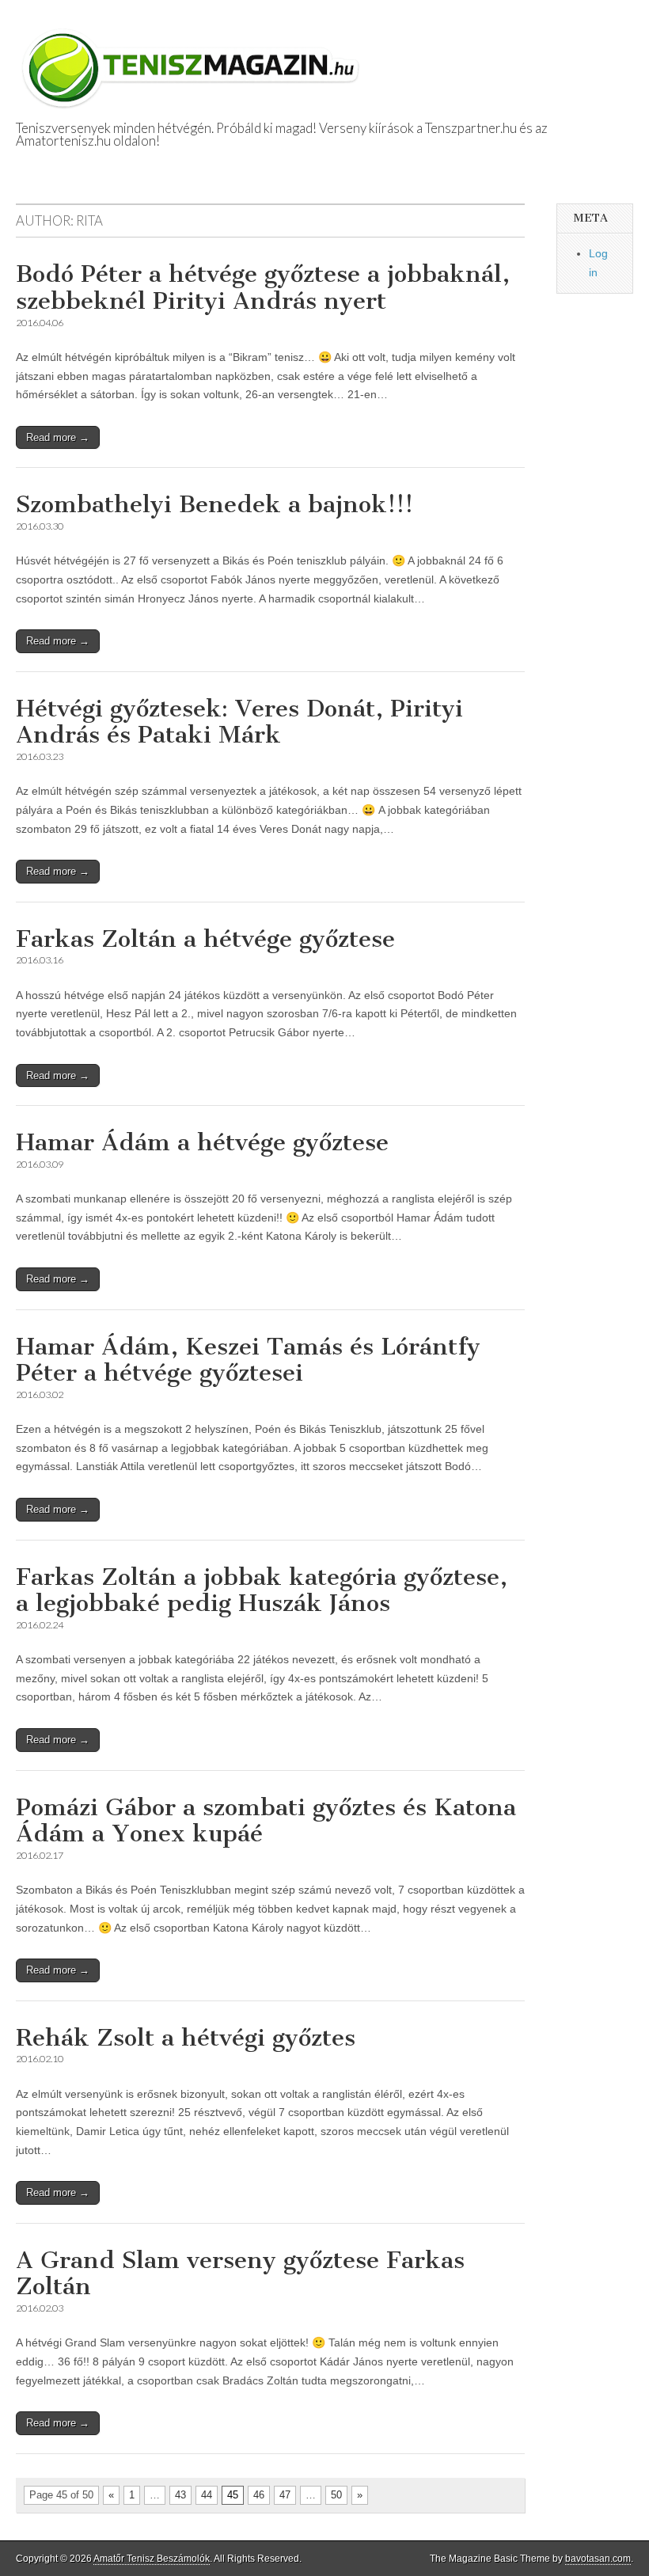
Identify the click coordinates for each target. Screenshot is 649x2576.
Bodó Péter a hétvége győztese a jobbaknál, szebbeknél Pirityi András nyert (263, 287)
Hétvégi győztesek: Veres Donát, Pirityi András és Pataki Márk (239, 722)
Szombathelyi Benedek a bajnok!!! (214, 504)
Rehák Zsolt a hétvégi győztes (186, 2038)
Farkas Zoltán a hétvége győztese (205, 939)
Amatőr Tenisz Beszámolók (152, 2559)
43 (180, 2495)
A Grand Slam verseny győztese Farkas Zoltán (240, 2274)
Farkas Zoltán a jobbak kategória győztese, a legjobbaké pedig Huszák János (262, 1590)
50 (336, 2495)
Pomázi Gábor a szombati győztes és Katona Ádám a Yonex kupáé (266, 1821)
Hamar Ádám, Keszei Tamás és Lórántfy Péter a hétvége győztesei (248, 1360)
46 (259, 2495)
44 (207, 2495)
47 (285, 2495)
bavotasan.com (598, 2559)
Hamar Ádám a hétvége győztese (202, 1142)
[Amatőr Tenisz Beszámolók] (194, 61)
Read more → (58, 437)
